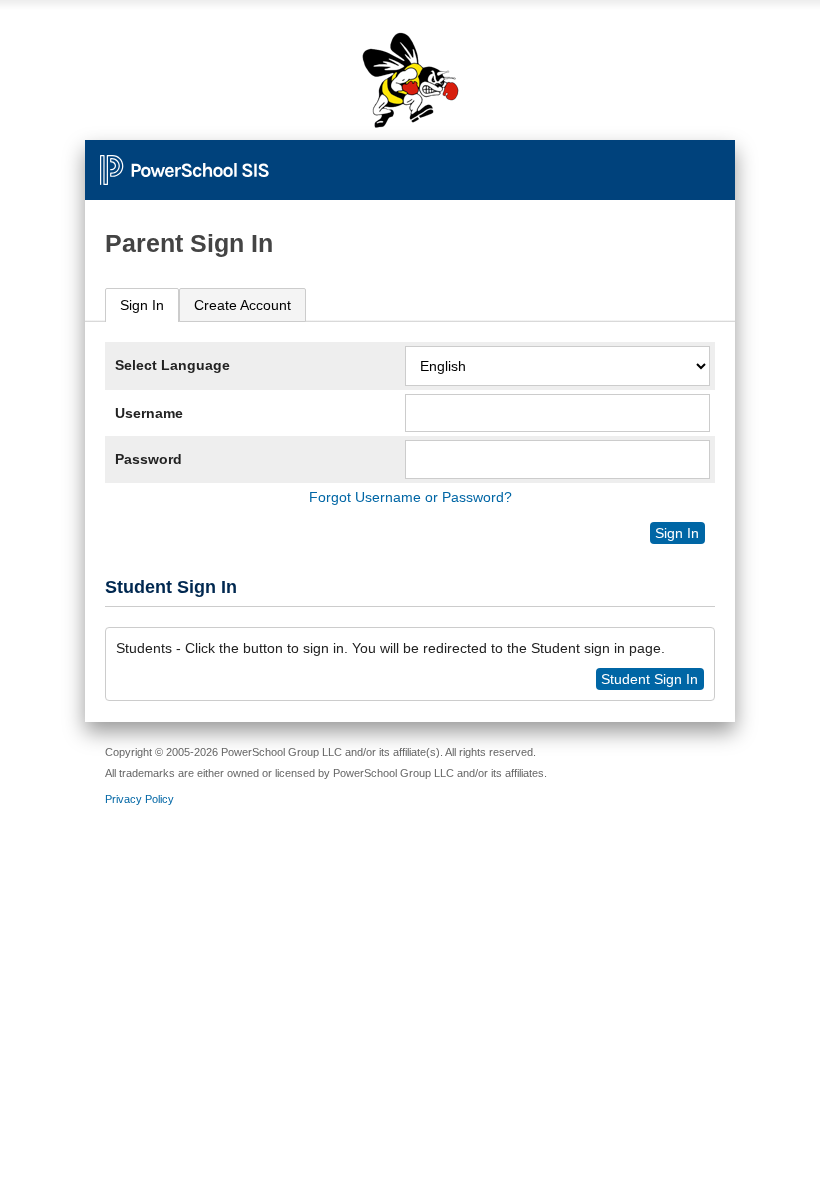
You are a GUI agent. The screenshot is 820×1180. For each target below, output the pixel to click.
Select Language (172, 365)
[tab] (142, 305)
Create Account (242, 305)
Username (149, 413)
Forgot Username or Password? (410, 497)
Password (148, 459)
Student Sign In (649, 679)
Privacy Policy (139, 799)
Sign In (142, 305)
